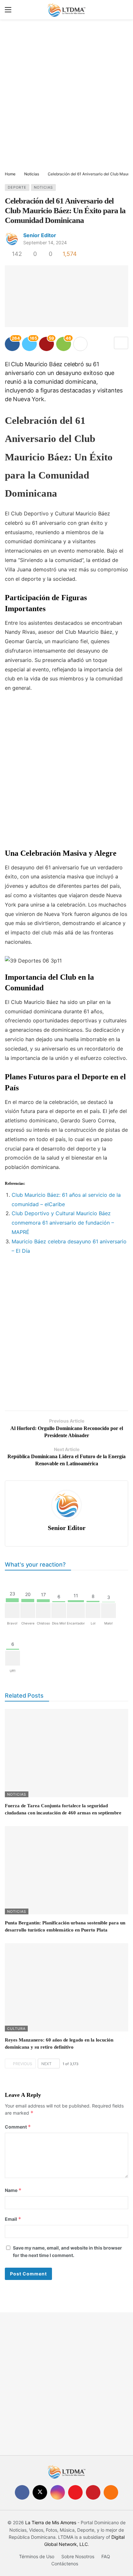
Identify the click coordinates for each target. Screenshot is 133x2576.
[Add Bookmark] (121, 343)
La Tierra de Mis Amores (51, 2522)
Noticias (43, 187)
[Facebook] (22, 2492)
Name (13, 2190)
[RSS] (111, 2492)
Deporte (17, 187)
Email (13, 2219)
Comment (18, 2127)
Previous (23, 2064)
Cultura (16, 2029)
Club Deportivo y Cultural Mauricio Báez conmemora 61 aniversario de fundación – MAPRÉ (63, 1223)
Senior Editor (40, 235)
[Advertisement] (66, 96)
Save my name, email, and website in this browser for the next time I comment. (67, 2251)
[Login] (123, 10)
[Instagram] (58, 2492)
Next (46, 2064)
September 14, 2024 (45, 242)
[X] (40, 2492)
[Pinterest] (93, 2492)
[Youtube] (75, 2492)
